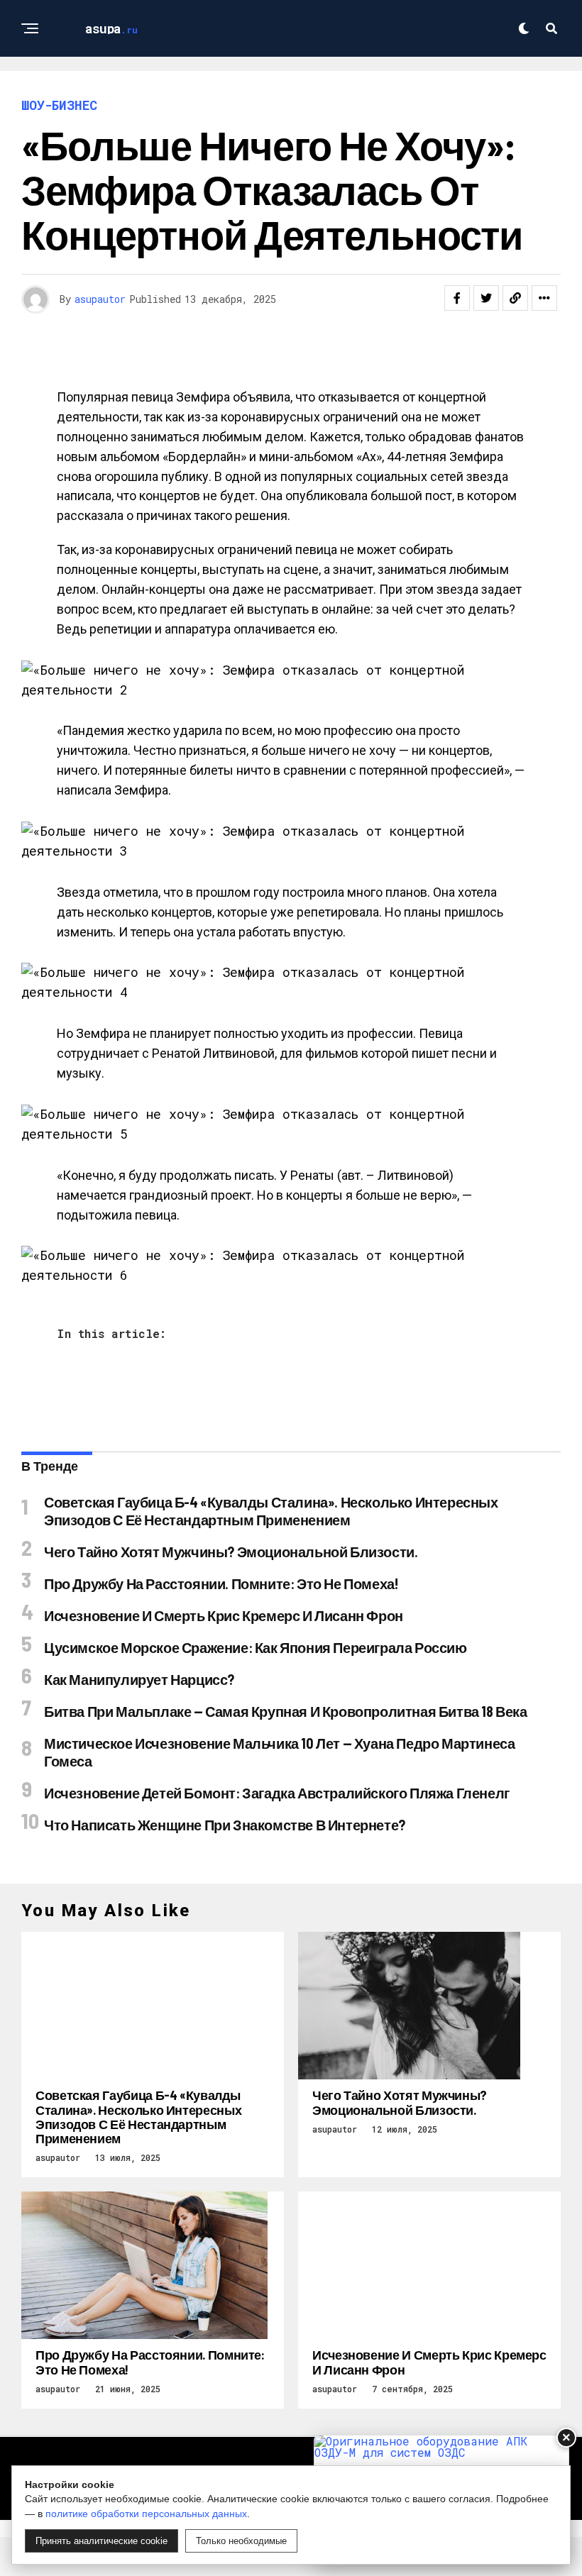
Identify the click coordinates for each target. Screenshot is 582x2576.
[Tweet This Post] (486, 298)
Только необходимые (241, 2541)
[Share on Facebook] (457, 298)
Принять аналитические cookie (101, 2541)
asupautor (100, 299)
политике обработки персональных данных (146, 2514)
